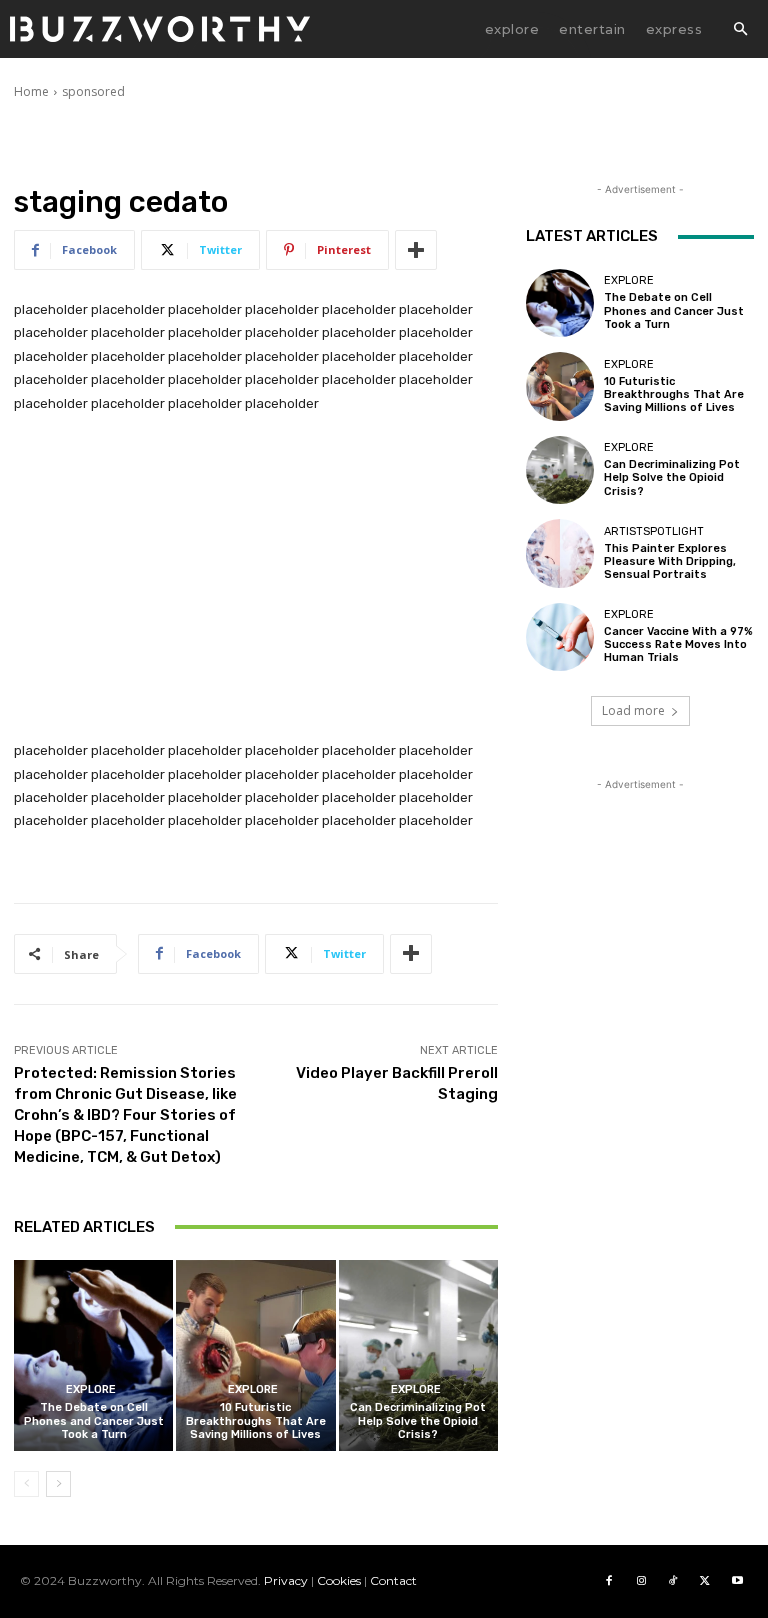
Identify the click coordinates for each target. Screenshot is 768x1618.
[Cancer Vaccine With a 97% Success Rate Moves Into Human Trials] (560, 637)
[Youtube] (737, 1581)
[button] (740, 30)
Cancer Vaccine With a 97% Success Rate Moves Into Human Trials (678, 644)
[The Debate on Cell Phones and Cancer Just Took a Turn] (93, 1355)
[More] (416, 250)
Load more (633, 710)
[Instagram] (641, 1581)
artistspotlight (654, 531)
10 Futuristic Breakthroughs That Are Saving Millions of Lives (256, 1420)
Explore (91, 1389)
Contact (393, 1580)
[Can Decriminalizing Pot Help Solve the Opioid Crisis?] (418, 1355)
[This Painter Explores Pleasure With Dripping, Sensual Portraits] (560, 553)
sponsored (93, 91)
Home (31, 91)
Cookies (339, 1580)
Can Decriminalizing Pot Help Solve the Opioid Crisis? (418, 1420)
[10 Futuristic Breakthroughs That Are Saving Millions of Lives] (255, 1355)
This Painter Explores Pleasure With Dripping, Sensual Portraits (670, 561)
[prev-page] (26, 1484)
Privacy (286, 1580)
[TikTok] (673, 1581)
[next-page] (58, 1484)
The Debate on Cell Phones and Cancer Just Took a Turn (94, 1420)
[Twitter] (705, 1581)
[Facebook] (609, 1581)
